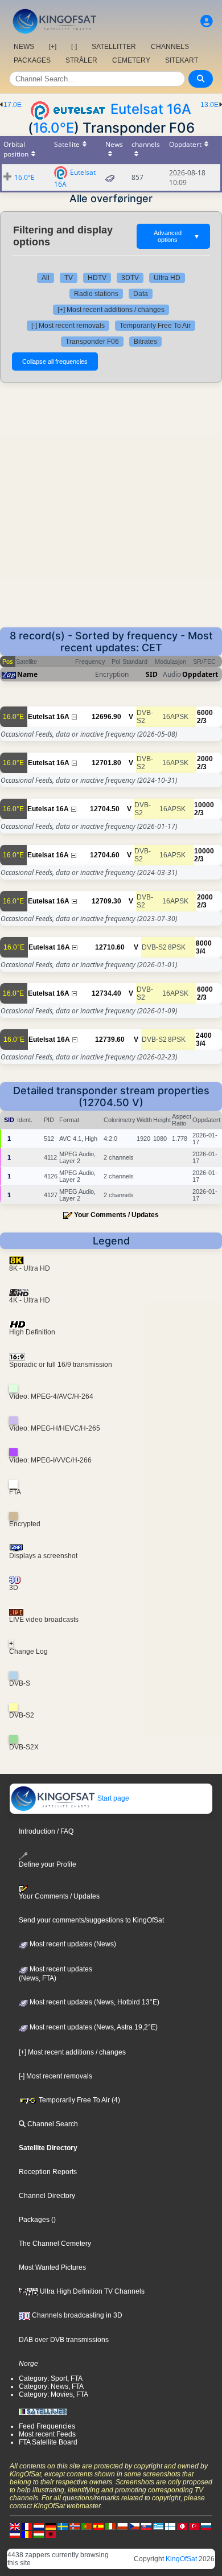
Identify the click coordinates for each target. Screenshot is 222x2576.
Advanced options (177, 236)
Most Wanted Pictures (52, 2267)
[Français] (27, 2526)
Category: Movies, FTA (54, 2394)
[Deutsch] (51, 2526)
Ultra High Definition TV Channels (91, 2291)
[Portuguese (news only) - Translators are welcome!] (87, 2526)
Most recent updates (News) (72, 1944)
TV (69, 278)
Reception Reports (48, 2172)
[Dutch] (39, 2526)
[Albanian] (51, 2534)
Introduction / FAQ (46, 1831)
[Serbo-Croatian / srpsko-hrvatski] (15, 2534)
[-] (74, 47)
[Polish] (122, 2526)
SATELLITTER (114, 47)
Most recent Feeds (47, 2434)
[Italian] (110, 2526)
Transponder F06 (92, 342)
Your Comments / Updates (116, 1215)
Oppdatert (200, 674)
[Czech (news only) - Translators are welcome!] (134, 2526)
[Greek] (158, 2526)
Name (27, 674)
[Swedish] (63, 2526)
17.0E (13, 105)
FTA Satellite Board (48, 2442)
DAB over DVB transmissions (64, 2340)
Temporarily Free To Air (155, 326)
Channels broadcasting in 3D (76, 2315)
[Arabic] (182, 2526)
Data (141, 294)
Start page (112, 1798)
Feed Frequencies (47, 2426)
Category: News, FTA (51, 2386)
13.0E (209, 105)
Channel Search (52, 2124)
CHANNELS (170, 47)
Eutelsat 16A (151, 109)
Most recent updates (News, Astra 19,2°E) (93, 2027)
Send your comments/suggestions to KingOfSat (91, 1920)
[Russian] (206, 2526)
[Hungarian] (39, 2534)
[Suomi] (170, 2526)
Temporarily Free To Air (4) (79, 2100)
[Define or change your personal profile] (207, 21)
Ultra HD (167, 278)
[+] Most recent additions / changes (111, 310)
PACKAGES (32, 60)
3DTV (130, 278)
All (46, 278)
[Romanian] (27, 2534)
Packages (34, 2220)
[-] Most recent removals (68, 326)
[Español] (98, 2526)
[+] (53, 47)
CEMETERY (131, 60)
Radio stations (96, 294)
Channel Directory (47, 2196)
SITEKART (182, 60)
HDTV (97, 278)
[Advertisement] (111, 511)
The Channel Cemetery (55, 2244)
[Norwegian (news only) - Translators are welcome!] (75, 2526)
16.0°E (54, 128)
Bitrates (145, 342)
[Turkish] (194, 2526)
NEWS (24, 47)
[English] (15, 2526)
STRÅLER (81, 60)
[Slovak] (146, 2526)
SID (152, 674)
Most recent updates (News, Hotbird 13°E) (94, 2002)
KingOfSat (181, 2559)
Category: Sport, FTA (51, 2378)
